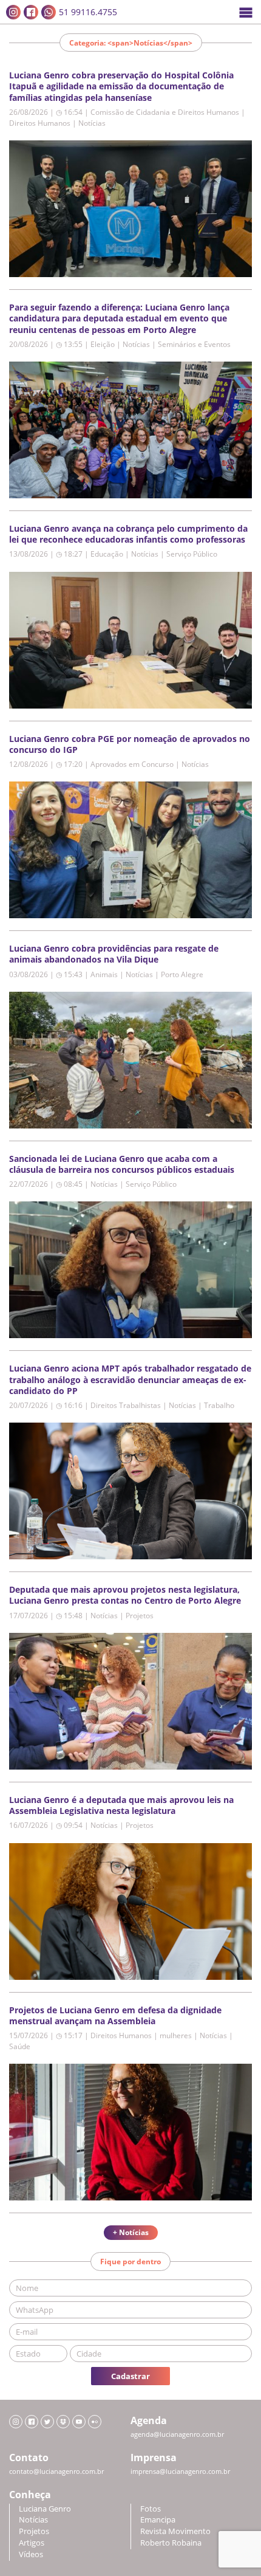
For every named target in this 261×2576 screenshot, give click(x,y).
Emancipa (158, 2520)
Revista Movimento (175, 2531)
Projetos (34, 2531)
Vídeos (31, 2554)
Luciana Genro (45, 2509)
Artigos (32, 2543)
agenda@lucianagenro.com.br (177, 2434)
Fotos (151, 2509)
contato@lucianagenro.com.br (56, 2471)
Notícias (33, 2520)
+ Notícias (131, 2232)
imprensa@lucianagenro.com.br (180, 2471)
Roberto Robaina (171, 2543)
